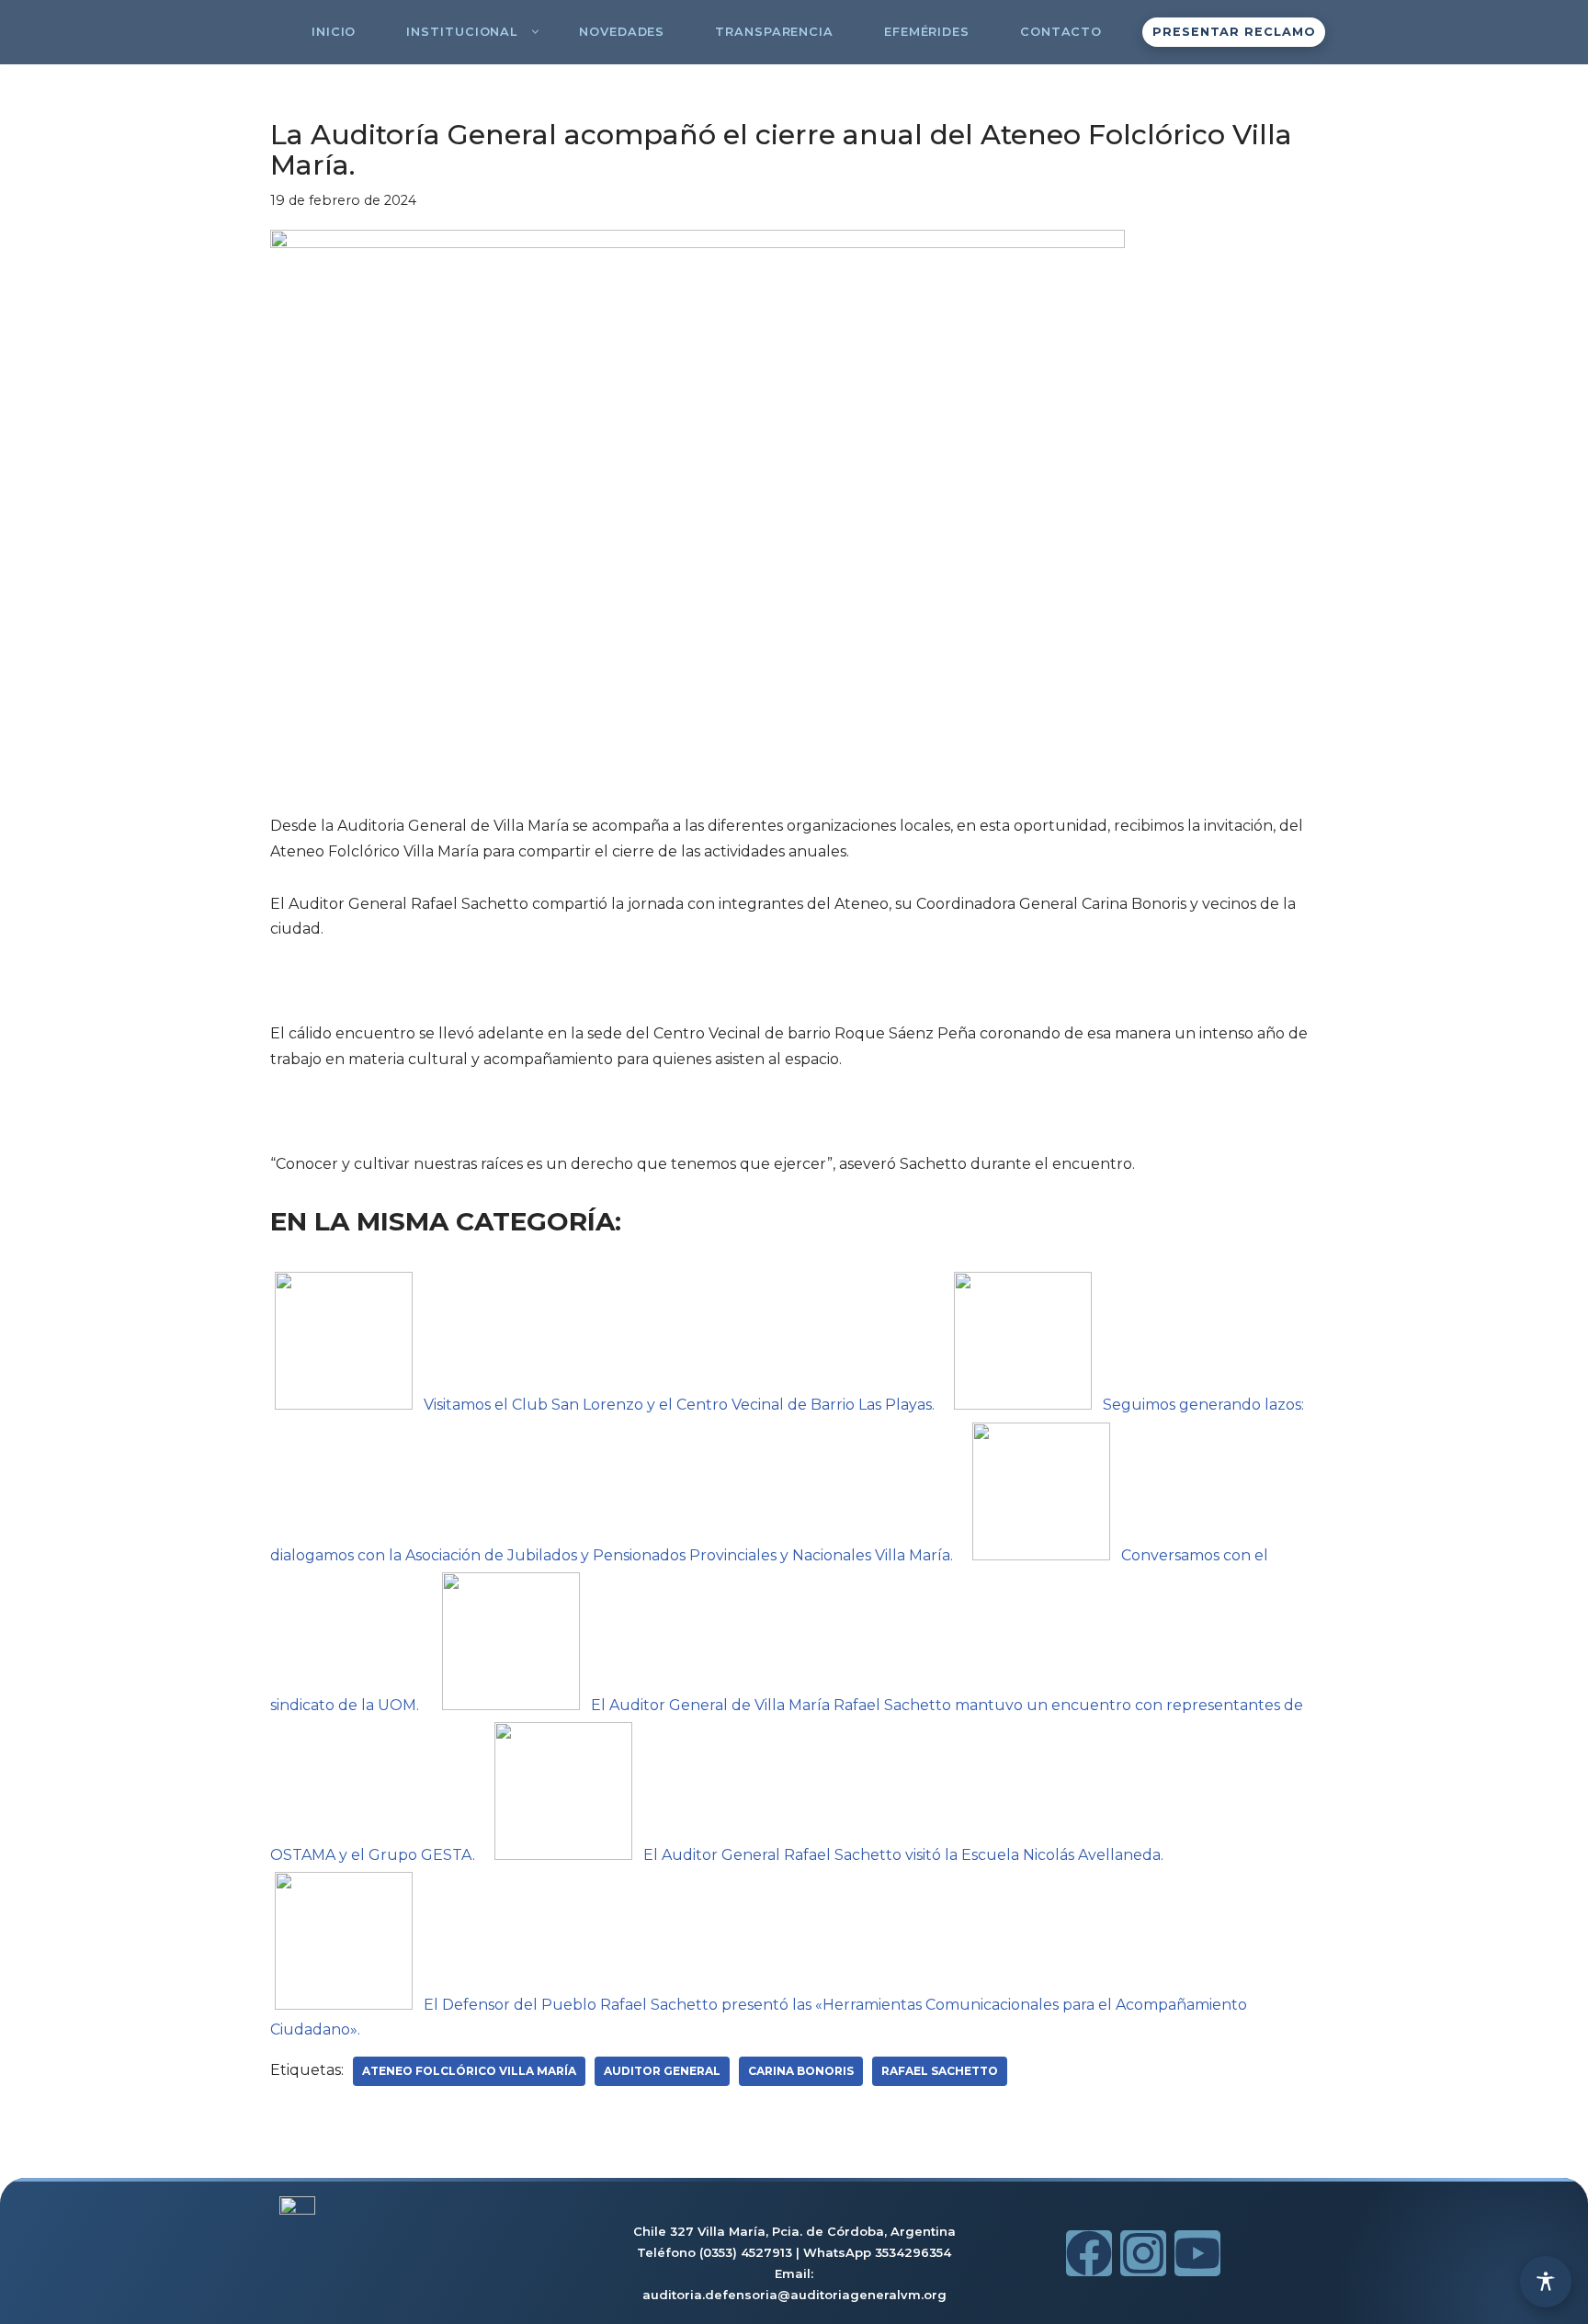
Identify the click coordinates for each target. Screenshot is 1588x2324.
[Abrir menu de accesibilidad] (1546, 2282)
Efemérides (927, 32)
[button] (535, 32)
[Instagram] (1143, 2253)
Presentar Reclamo (1234, 32)
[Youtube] (1197, 2253)
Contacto (1061, 32)
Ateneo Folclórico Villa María (469, 2071)
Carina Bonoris (801, 2071)
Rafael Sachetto (940, 2071)
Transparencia (774, 32)
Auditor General (662, 2071)
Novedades (622, 32)
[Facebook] (1089, 2253)
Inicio (334, 32)
